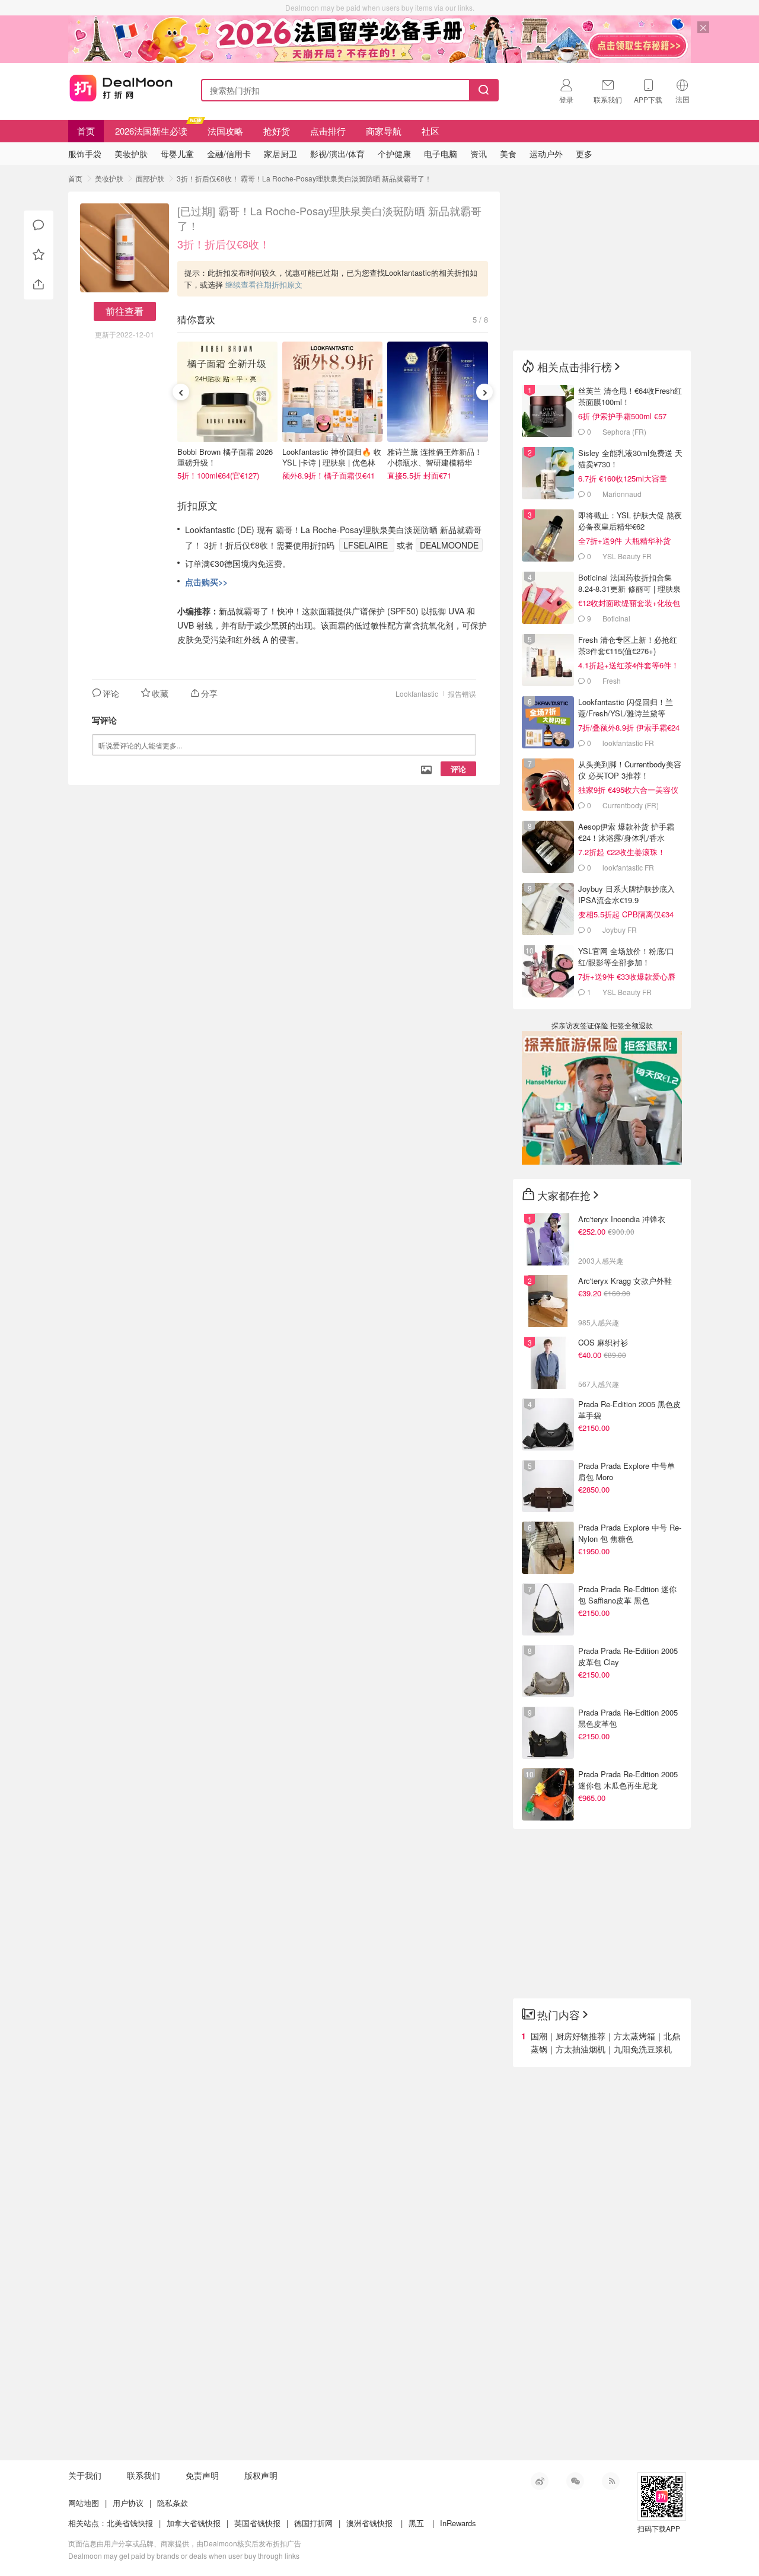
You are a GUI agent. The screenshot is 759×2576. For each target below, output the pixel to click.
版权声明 (261, 2475)
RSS (611, 2481)
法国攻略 (225, 131)
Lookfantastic (417, 694)
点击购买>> (206, 582)
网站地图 (84, 2503)
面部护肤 (150, 178)
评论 (458, 769)
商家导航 (384, 131)
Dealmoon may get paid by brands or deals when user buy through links (184, 2556)
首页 (86, 131)
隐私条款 (173, 2503)
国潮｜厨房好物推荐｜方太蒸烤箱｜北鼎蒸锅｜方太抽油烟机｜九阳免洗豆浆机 (605, 2042)
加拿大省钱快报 (194, 2523)
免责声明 (202, 2475)
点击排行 (328, 131)
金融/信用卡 (229, 154)
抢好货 (277, 131)
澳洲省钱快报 (369, 2523)
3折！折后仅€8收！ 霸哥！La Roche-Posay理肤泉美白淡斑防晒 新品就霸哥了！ (304, 178)
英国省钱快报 (257, 2523)
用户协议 (128, 2503)
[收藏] (39, 255)
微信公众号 (575, 2481)
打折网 (121, 88)
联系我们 (143, 2475)
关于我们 (85, 2475)
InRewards (458, 2523)
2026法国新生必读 (151, 131)
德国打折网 (313, 2523)
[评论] (39, 225)
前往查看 (125, 311)
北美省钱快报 (130, 2523)
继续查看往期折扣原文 (264, 284)
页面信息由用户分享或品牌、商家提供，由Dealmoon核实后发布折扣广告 (185, 2543)
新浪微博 (540, 2481)
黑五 (416, 2523)
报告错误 (462, 694)
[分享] (39, 285)
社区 (430, 131)
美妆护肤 (109, 178)
